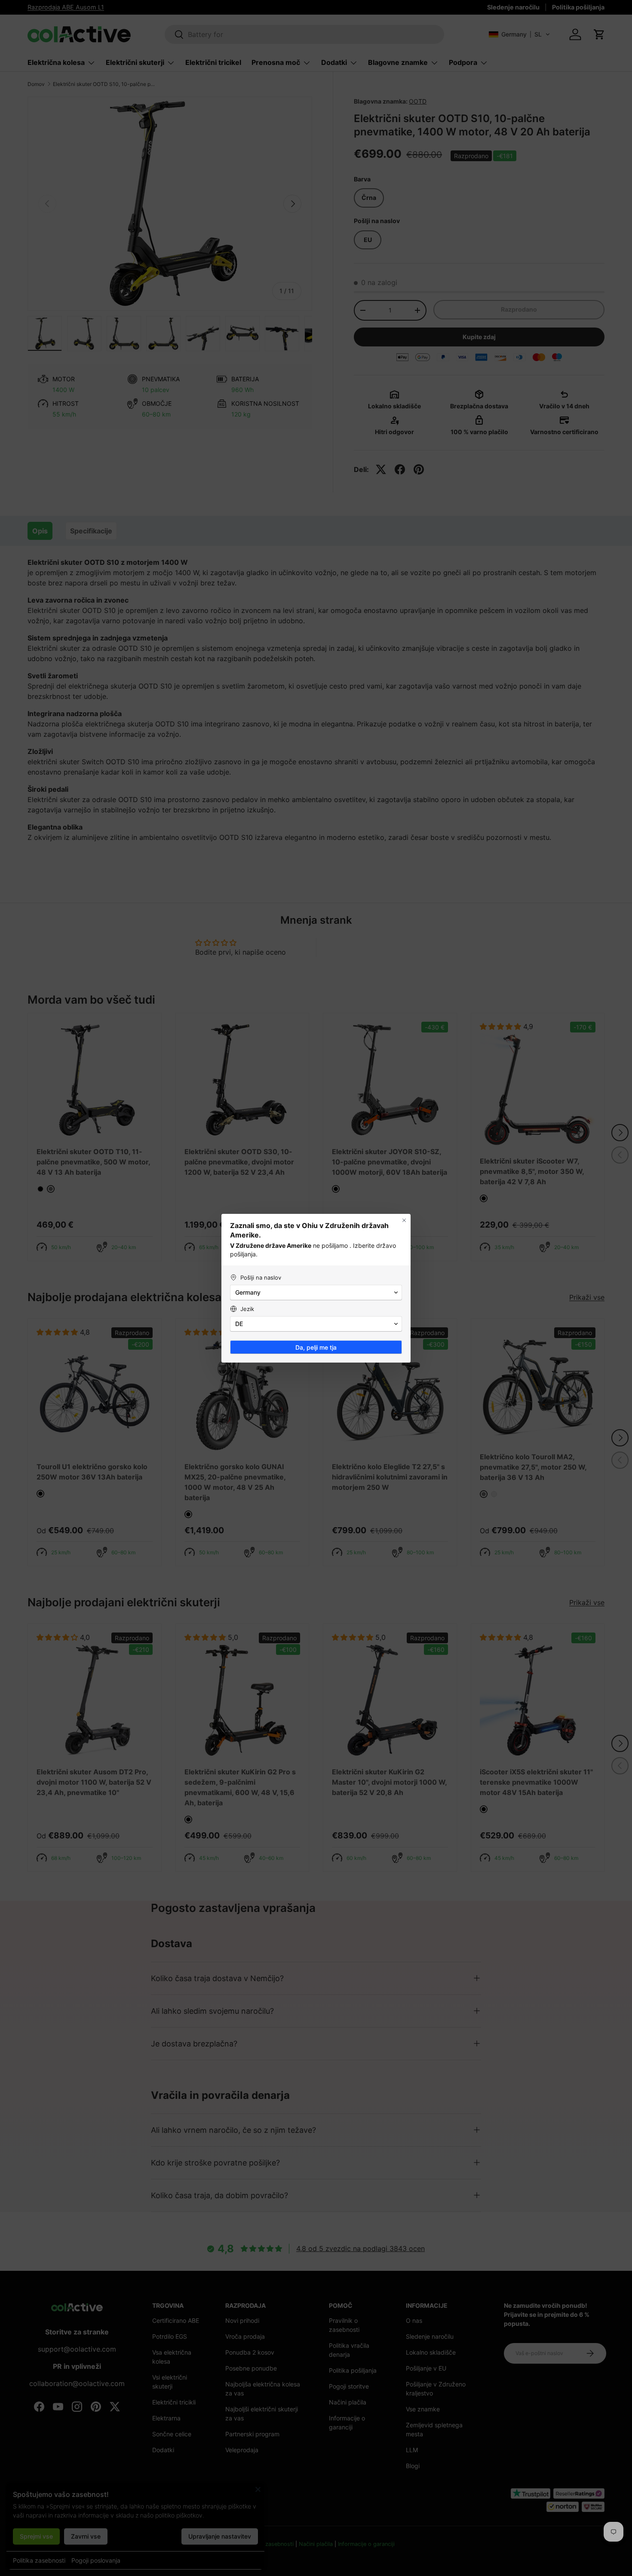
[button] (316, 1293)
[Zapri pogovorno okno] (404, 1220)
